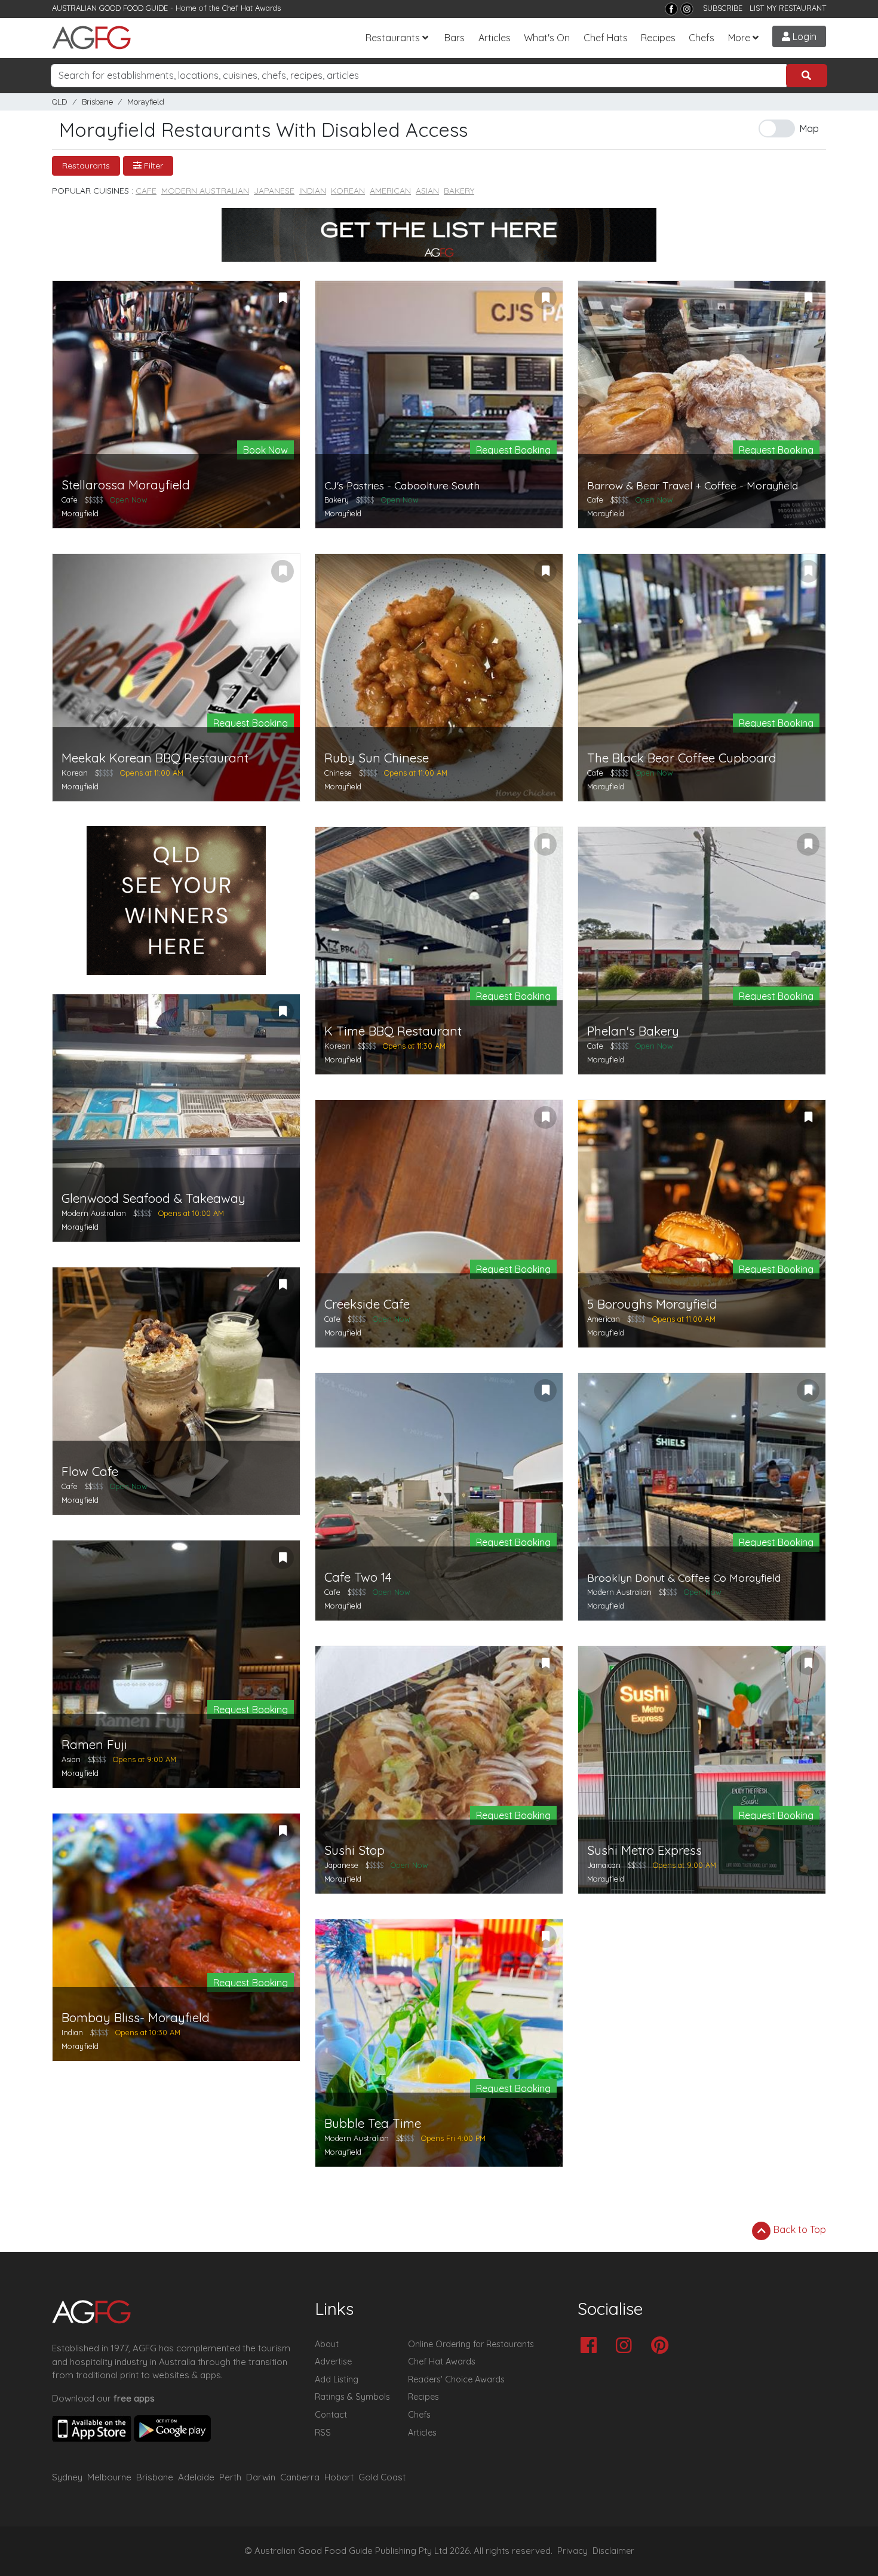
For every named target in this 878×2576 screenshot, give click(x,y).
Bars (455, 38)
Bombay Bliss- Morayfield (136, 2018)
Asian (427, 191)
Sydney (67, 2477)
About (327, 2344)
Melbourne (109, 2477)
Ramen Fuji (94, 1745)
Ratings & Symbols (352, 2397)
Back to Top (799, 2229)
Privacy (572, 2551)
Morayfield (146, 102)
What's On (547, 38)
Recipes (658, 38)
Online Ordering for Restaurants (471, 2344)
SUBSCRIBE (723, 8)
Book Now (265, 450)
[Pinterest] (663, 2346)
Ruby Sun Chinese (377, 758)
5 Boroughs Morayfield (652, 1304)
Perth (230, 2477)
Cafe (146, 191)
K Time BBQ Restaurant (393, 1031)
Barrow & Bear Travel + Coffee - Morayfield (693, 486)
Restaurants (393, 38)
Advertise (333, 2361)
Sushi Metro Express (644, 1850)
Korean (348, 191)
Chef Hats (606, 38)
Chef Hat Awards (251, 8)
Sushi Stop (354, 1850)
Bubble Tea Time (373, 2123)
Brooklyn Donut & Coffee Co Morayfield (684, 1578)
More (739, 38)
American (390, 191)
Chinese (338, 773)
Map (809, 128)
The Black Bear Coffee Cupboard (682, 758)
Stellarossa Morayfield (126, 485)
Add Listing (337, 2379)
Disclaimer (613, 2551)
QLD (60, 102)
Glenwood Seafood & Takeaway (154, 1198)
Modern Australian (205, 191)
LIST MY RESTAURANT (788, 8)
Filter (152, 166)
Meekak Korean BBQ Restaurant (155, 758)
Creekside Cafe (367, 1304)
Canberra (300, 2477)
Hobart (339, 2477)
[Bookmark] (283, 298)
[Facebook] (671, 9)
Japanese (274, 191)
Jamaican (604, 1865)
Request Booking (513, 450)
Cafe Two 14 (358, 1577)
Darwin (261, 2477)
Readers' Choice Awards (456, 2379)
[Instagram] (687, 9)
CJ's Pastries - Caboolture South (402, 486)
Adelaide (196, 2477)
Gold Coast (382, 2477)
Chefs (702, 38)
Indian (313, 191)
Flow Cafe (90, 1471)
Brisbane (97, 102)
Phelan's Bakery (633, 1031)
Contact (331, 2415)
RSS (323, 2433)
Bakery (459, 191)
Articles (495, 38)
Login (803, 36)
